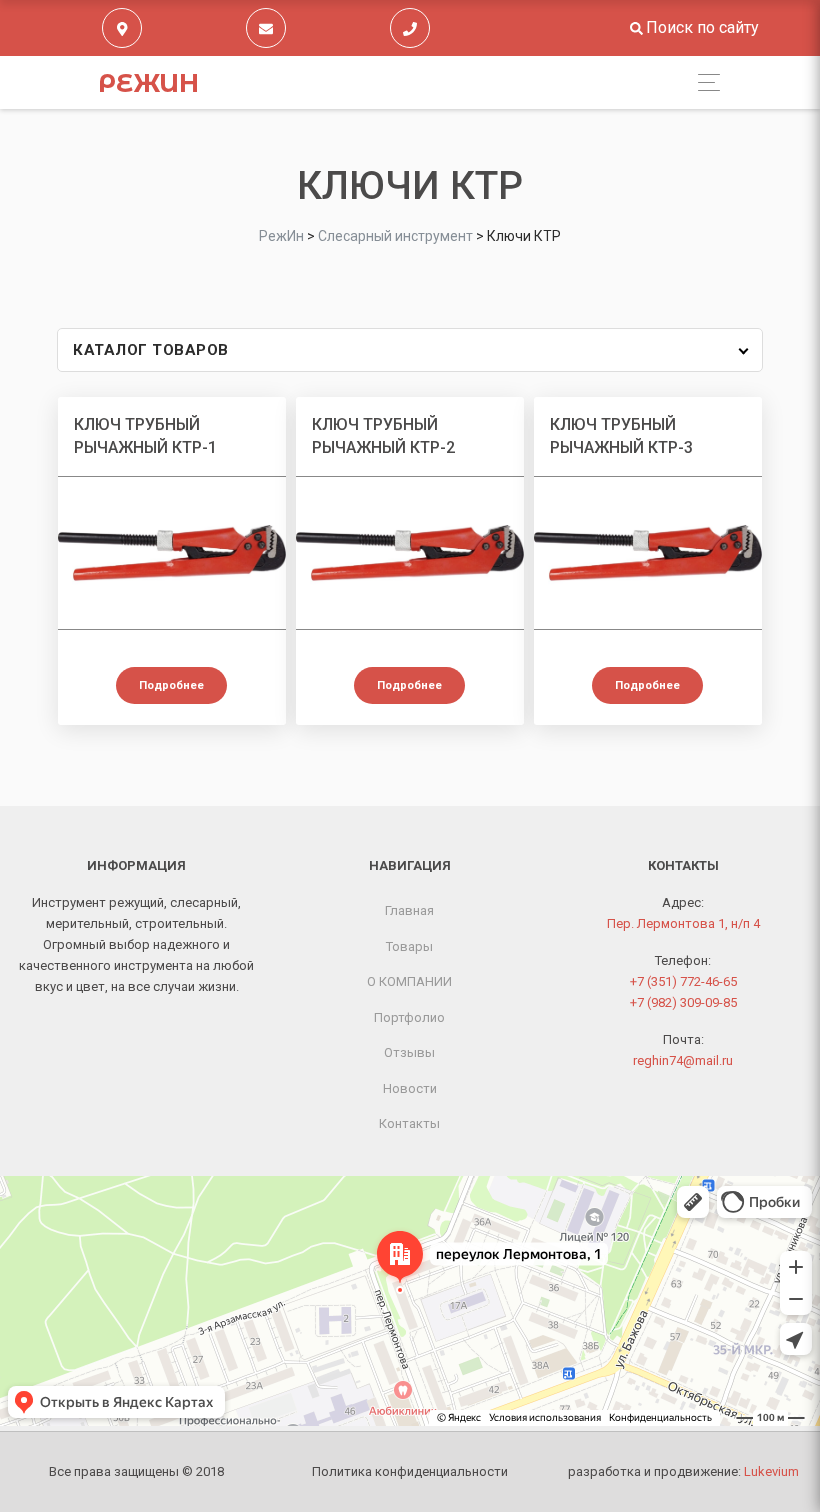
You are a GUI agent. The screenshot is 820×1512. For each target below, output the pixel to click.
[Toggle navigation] (703, 82)
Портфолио (409, 1017)
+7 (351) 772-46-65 (683, 981)
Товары (409, 946)
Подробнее (171, 685)
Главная (409, 910)
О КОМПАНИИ (409, 981)
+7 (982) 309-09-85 (683, 1002)
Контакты (409, 1123)
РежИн (148, 83)
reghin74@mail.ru (683, 1060)
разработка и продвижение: (683, 1471)
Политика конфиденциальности (410, 1471)
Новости (410, 1088)
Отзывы (409, 1052)
